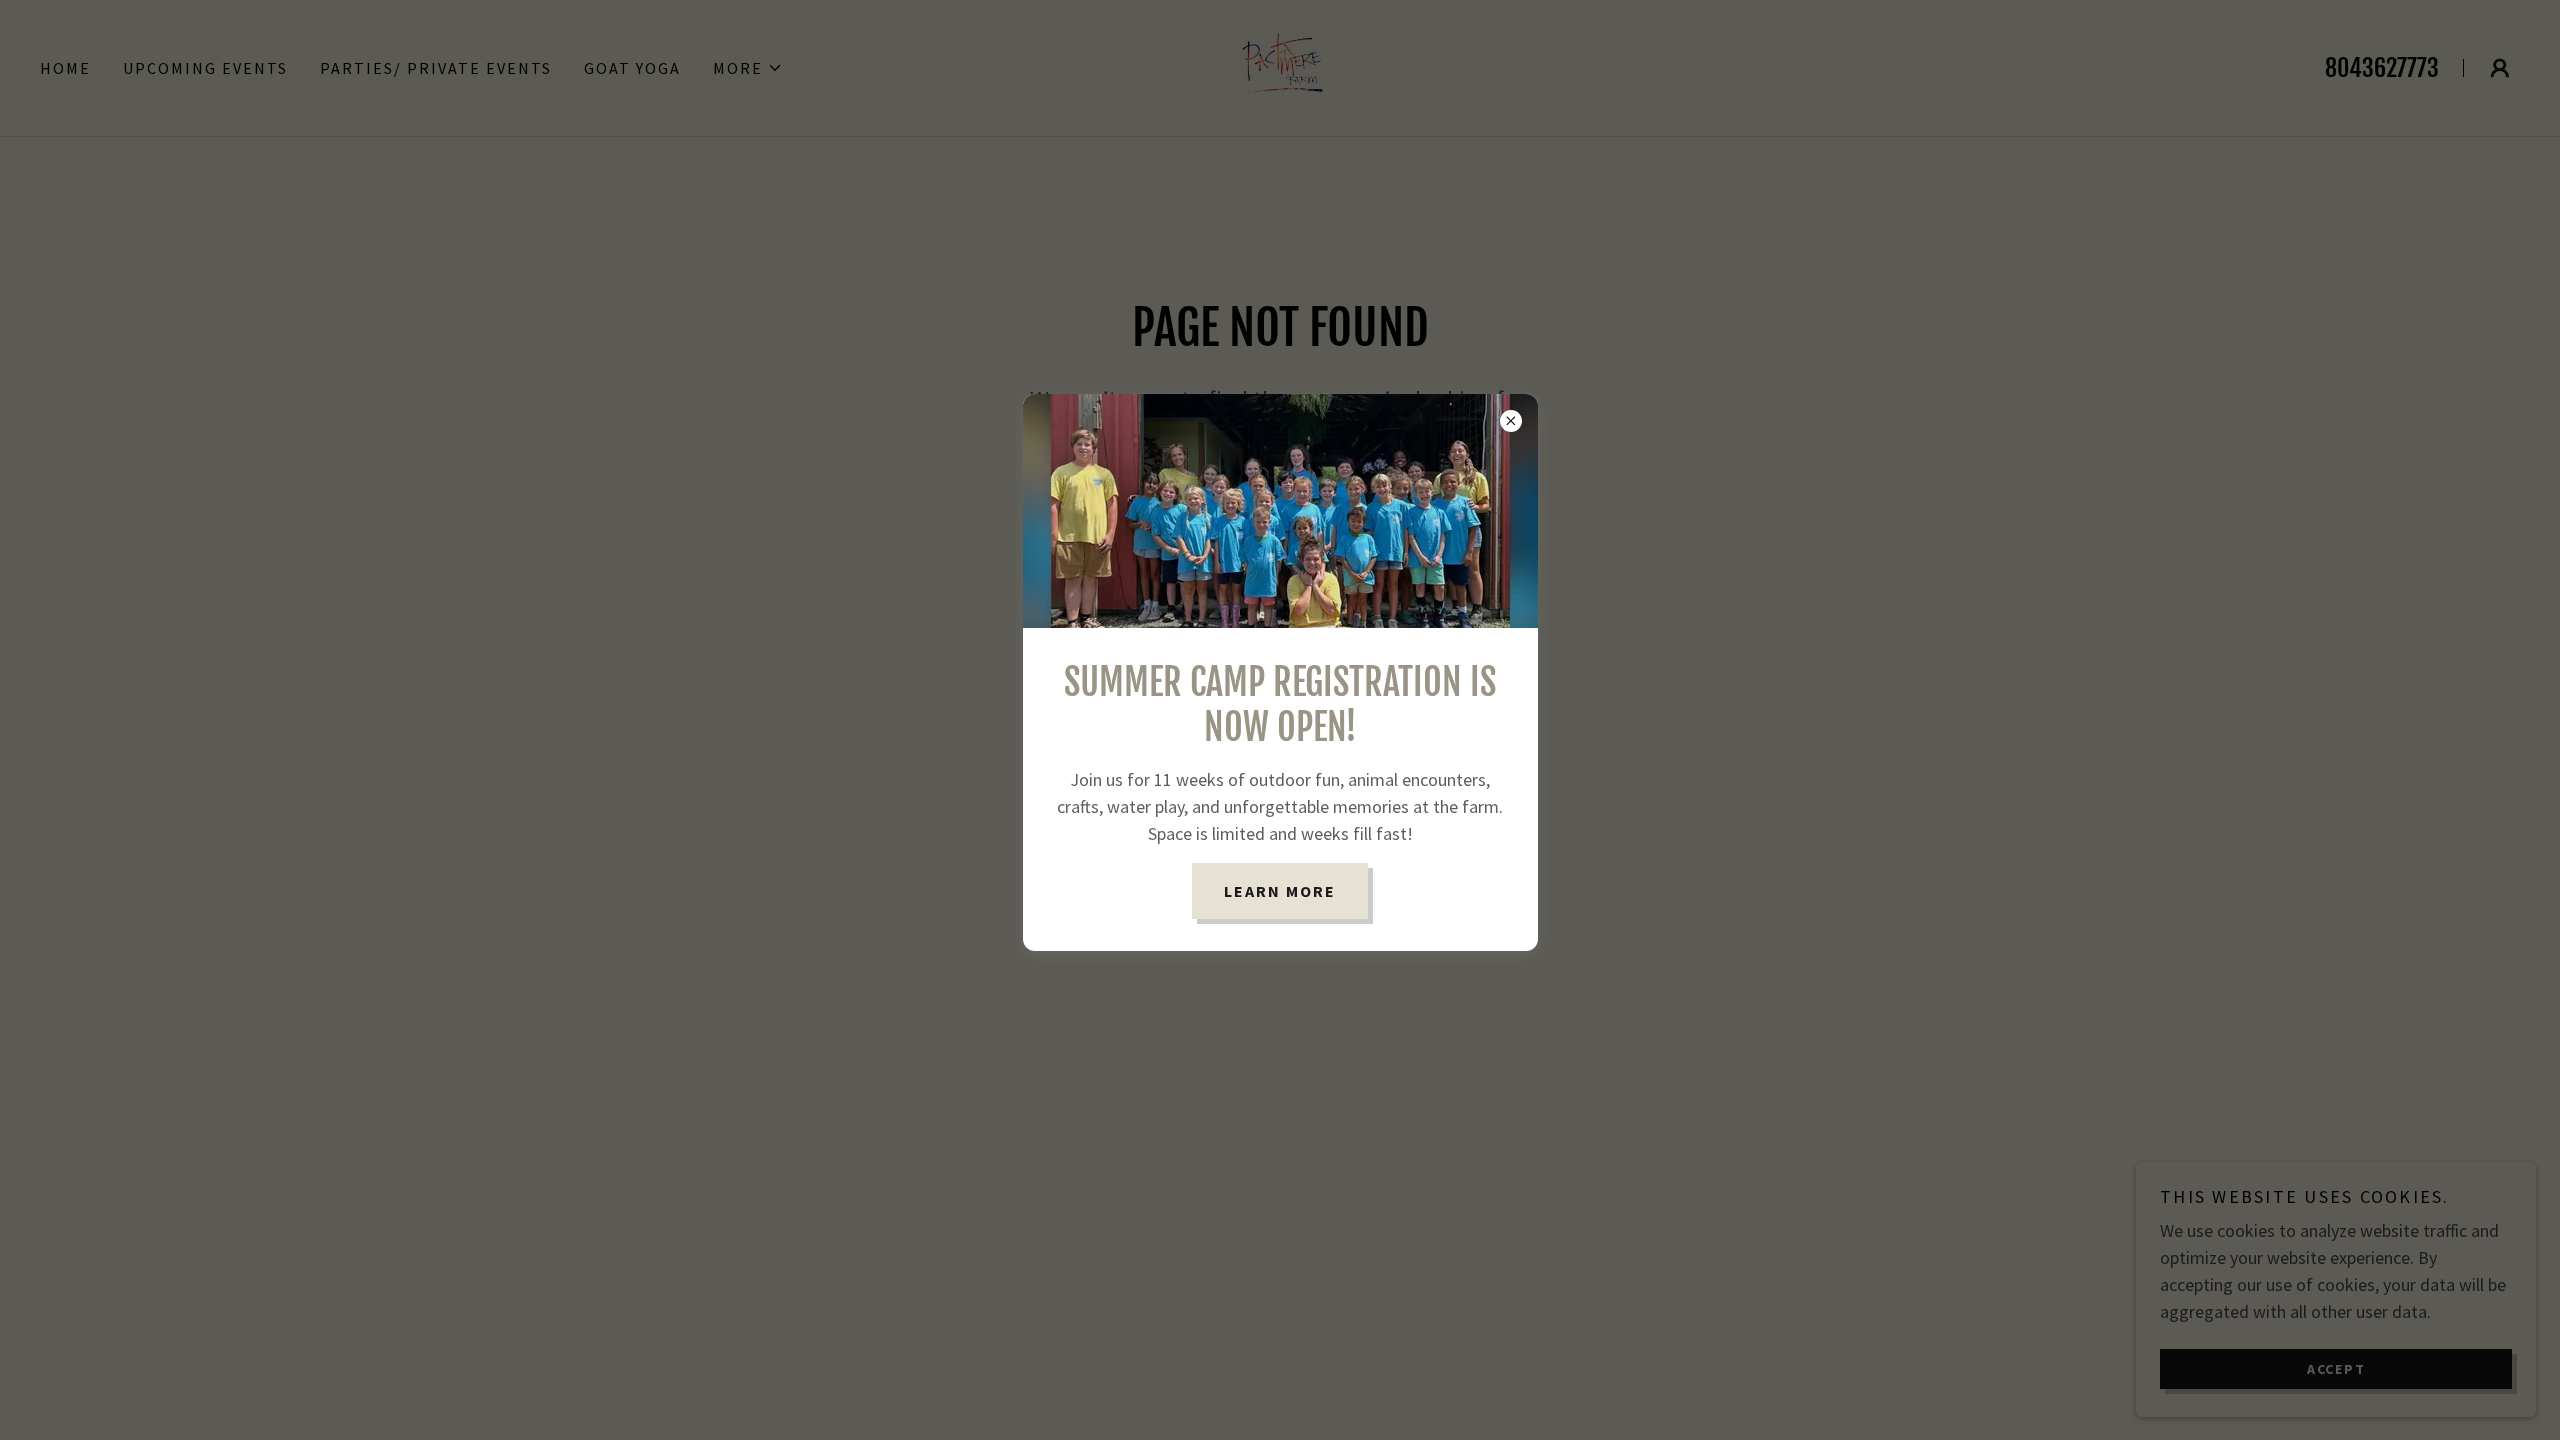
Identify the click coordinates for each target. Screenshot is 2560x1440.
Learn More (1280, 891)
